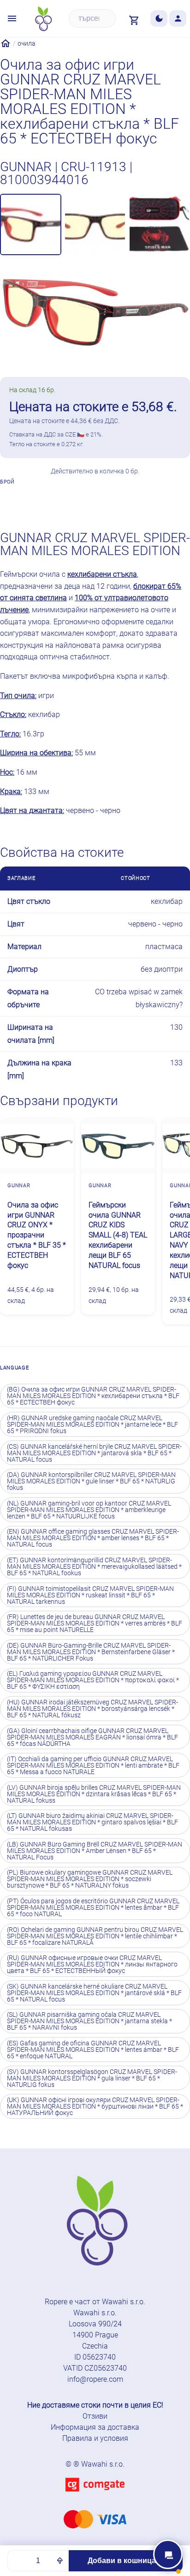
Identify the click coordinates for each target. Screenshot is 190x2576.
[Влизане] (178, 19)
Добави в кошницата (126, 2561)
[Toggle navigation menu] (12, 19)
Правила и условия (95, 2438)
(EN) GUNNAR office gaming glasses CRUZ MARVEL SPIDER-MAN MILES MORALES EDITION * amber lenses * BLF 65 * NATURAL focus (93, 1538)
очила (27, 43)
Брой (7, 482)
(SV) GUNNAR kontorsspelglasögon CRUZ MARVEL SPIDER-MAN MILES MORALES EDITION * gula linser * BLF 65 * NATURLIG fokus (92, 2078)
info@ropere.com (95, 2379)
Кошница (163, 500)
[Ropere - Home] (43, 19)
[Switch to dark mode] (159, 19)
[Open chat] (168, 2554)
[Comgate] (95, 2497)
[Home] (6, 43)
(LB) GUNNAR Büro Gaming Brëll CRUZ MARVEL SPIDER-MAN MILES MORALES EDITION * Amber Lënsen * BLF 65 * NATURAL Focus (95, 1851)
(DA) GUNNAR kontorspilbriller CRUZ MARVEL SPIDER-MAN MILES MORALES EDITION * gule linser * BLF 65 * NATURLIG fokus (91, 1481)
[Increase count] (60, 2561)
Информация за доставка (95, 2427)
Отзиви (95, 2416)
